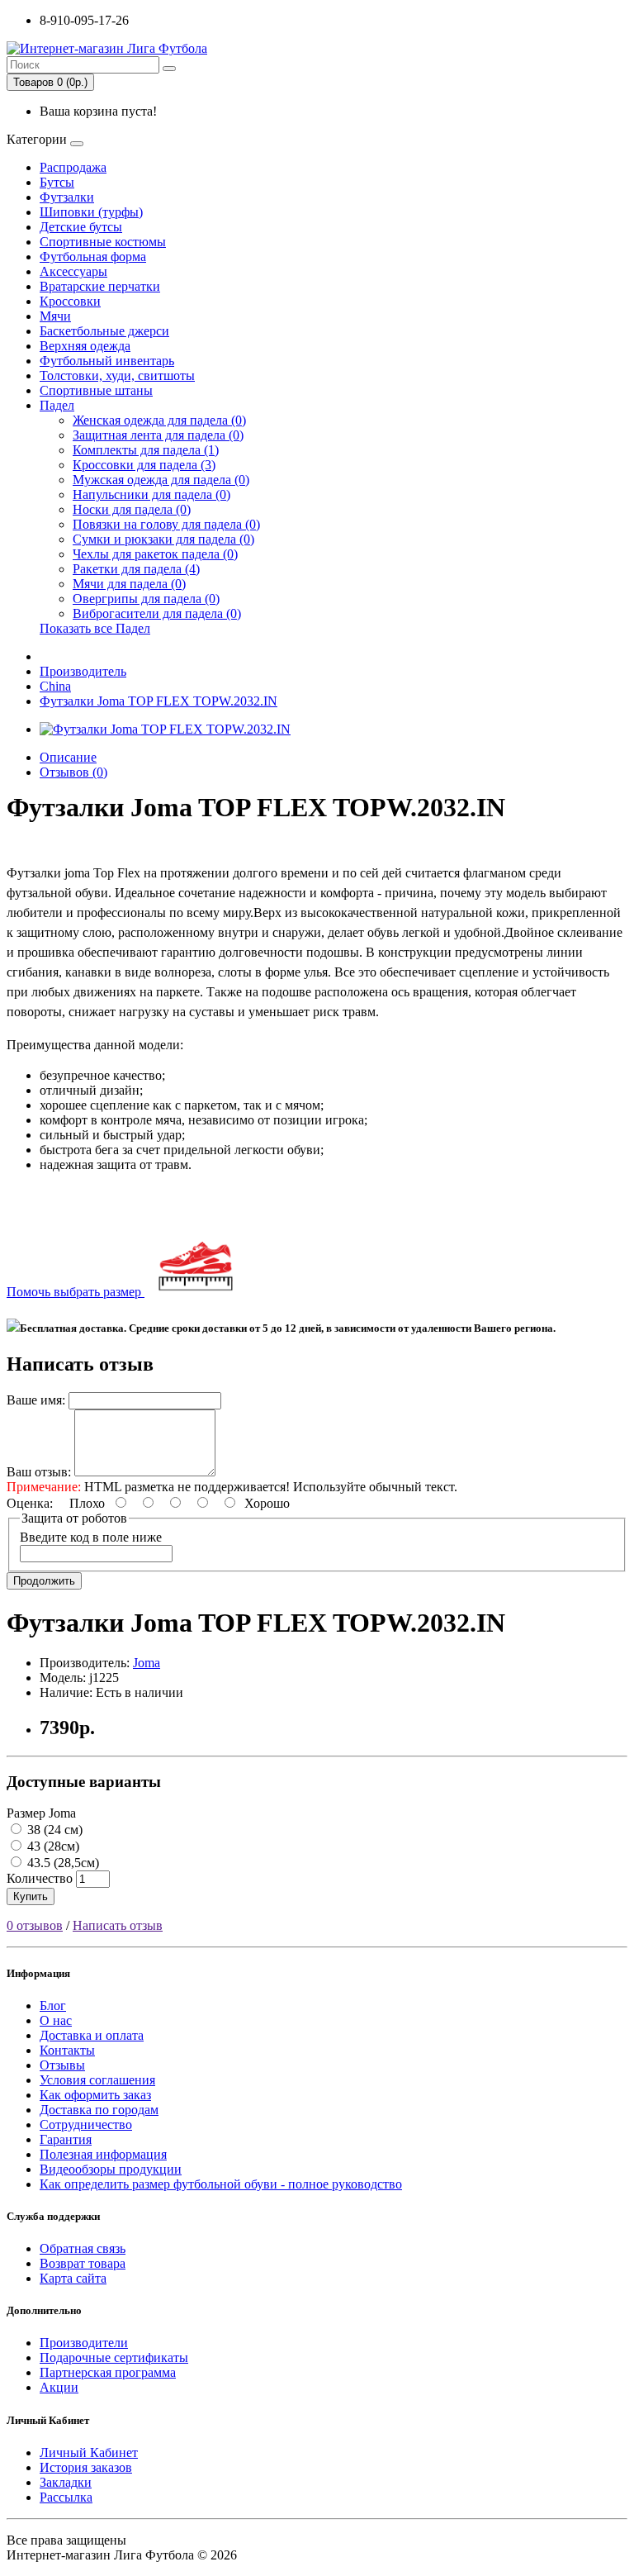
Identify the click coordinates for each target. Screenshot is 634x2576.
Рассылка (66, 2497)
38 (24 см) (53, 1830)
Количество (40, 1878)
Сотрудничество (86, 2124)
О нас (56, 2020)
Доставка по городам (99, 2110)
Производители (84, 2343)
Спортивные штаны (96, 390)
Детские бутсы (81, 227)
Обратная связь (83, 2248)
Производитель (83, 671)
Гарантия (66, 2139)
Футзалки (67, 197)
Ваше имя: (36, 1400)
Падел (57, 405)
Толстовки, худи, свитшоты (117, 375)
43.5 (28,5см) (62, 1863)
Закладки (66, 2482)
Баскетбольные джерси (104, 331)
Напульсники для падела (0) (151, 494)
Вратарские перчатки (100, 286)
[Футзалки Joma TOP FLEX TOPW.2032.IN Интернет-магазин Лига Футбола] (165, 729)
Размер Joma (41, 1813)
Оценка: (30, 1503)
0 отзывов (35, 1925)
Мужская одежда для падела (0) (161, 480)
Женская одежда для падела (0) (159, 420)
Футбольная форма (93, 257)
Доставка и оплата (92, 2035)
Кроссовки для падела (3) (144, 465)
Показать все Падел (95, 628)
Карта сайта (73, 2278)
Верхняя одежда (85, 346)
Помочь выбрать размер (76, 1292)
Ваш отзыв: (39, 1472)
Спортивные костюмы (103, 242)
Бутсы (57, 182)
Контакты (67, 2050)
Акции (59, 2387)
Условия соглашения (97, 2080)
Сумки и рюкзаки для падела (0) (163, 539)
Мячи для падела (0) (129, 584)
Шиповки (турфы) (91, 212)
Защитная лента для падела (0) (158, 435)
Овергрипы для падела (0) (146, 599)
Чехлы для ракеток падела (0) (155, 554)
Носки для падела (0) (132, 509)
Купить (31, 1896)
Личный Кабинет (89, 2452)
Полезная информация (103, 2154)
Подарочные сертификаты (114, 2357)
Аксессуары (73, 271)
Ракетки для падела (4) (136, 569)
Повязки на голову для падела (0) (166, 524)
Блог (53, 2006)
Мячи (55, 316)
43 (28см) (52, 1846)
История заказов (86, 2467)
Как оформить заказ (95, 2095)
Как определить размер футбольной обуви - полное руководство (221, 2184)
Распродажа (73, 167)
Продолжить (44, 1581)
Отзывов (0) (73, 772)
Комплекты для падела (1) (146, 450)
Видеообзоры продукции (111, 2169)
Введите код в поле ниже (91, 1537)
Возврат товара (83, 2263)
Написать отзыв (118, 1925)
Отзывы (62, 2065)
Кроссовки (70, 301)
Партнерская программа (108, 2372)
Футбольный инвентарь (107, 361)
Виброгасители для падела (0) (157, 613)
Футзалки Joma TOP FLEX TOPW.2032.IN (158, 701)
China (55, 686)
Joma (147, 1663)
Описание (68, 757)
